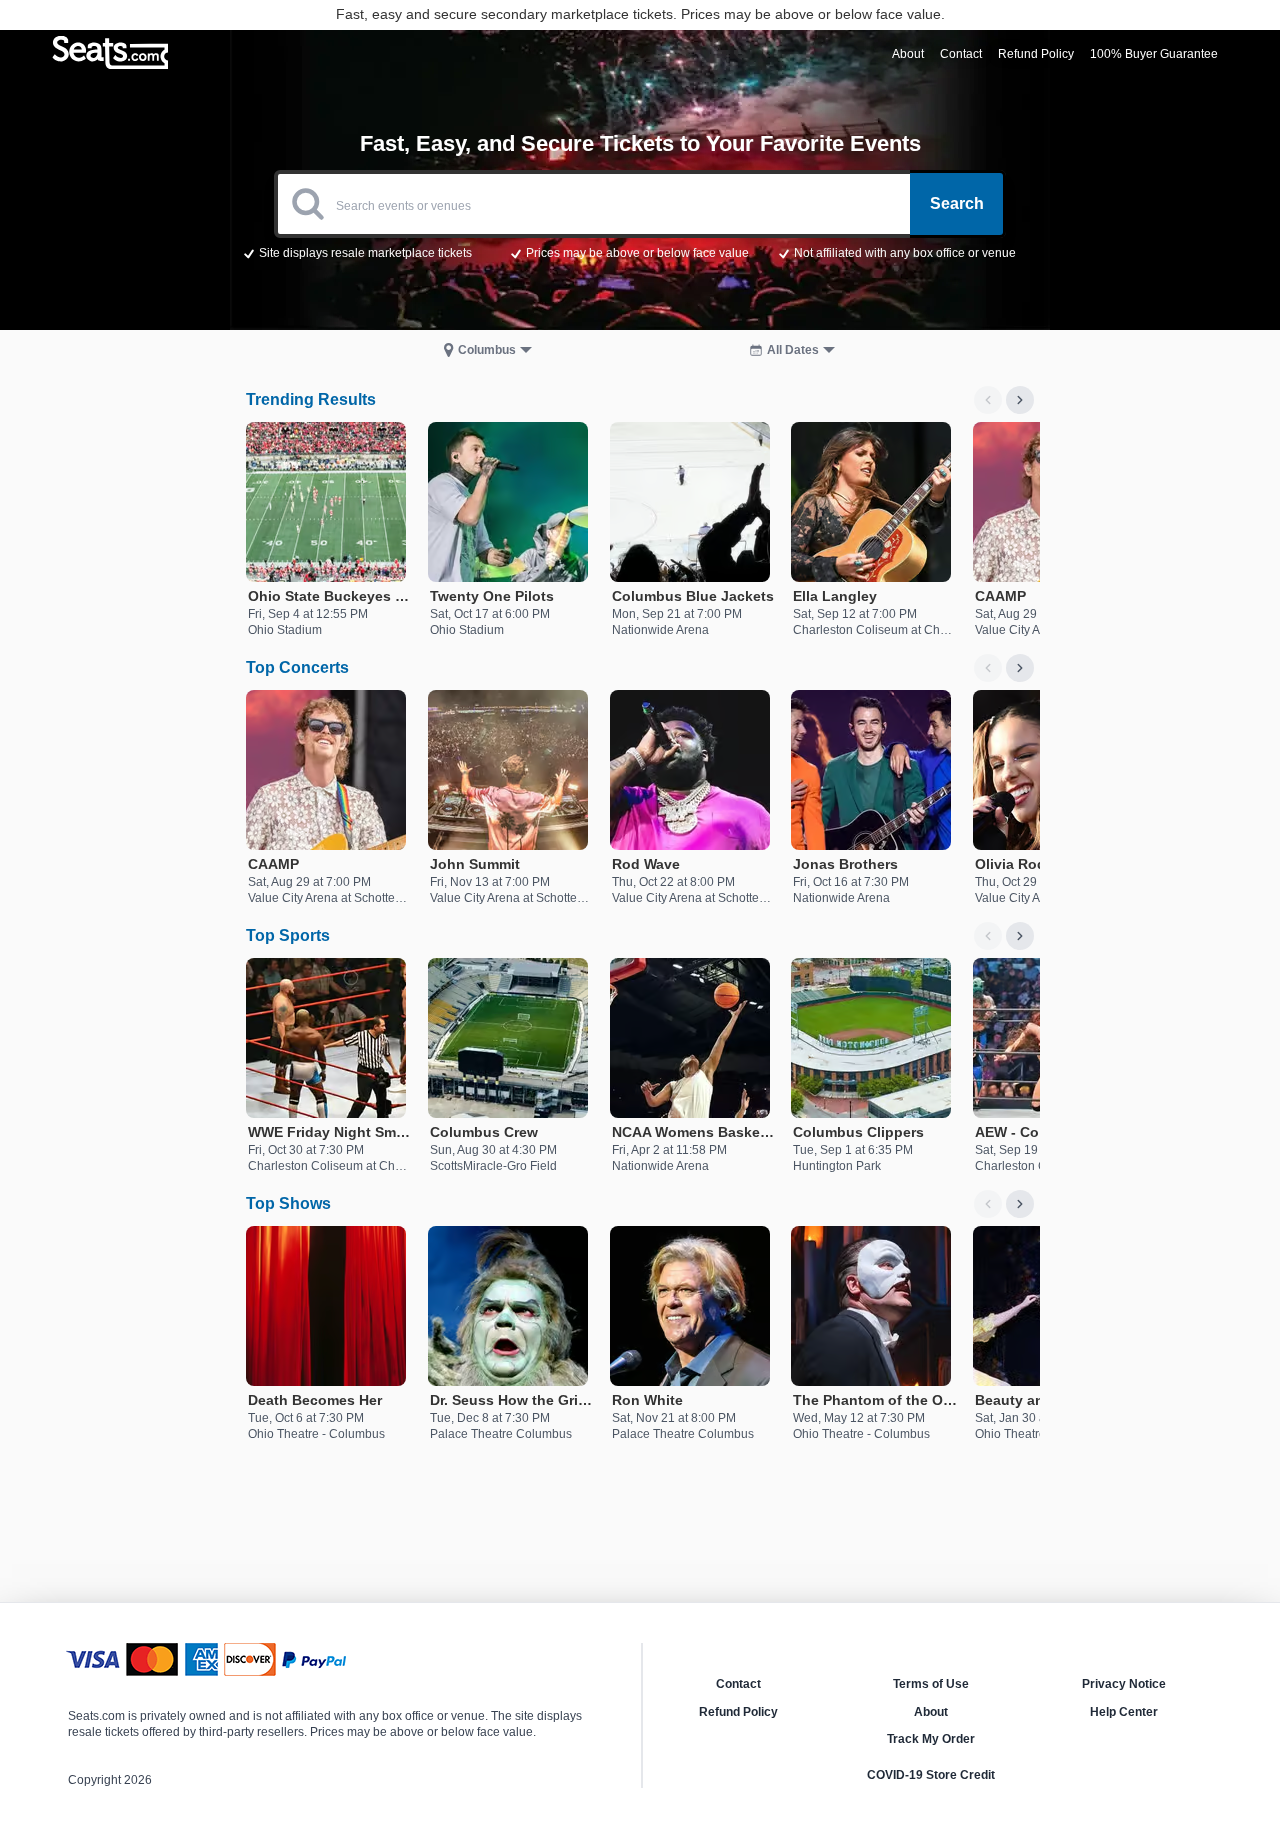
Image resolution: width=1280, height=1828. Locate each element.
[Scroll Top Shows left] (988, 1204)
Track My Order (931, 1739)
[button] (640, 252)
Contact (738, 1684)
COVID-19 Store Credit (931, 1775)
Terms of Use (931, 1684)
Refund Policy (738, 1712)
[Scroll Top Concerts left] (988, 668)
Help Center (1124, 1712)
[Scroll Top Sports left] (988, 936)
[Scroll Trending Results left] (988, 400)
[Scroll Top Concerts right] (1020, 668)
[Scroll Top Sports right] (1020, 936)
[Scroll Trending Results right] (1020, 400)
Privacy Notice (1124, 1684)
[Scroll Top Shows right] (1020, 1204)
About (931, 1712)
